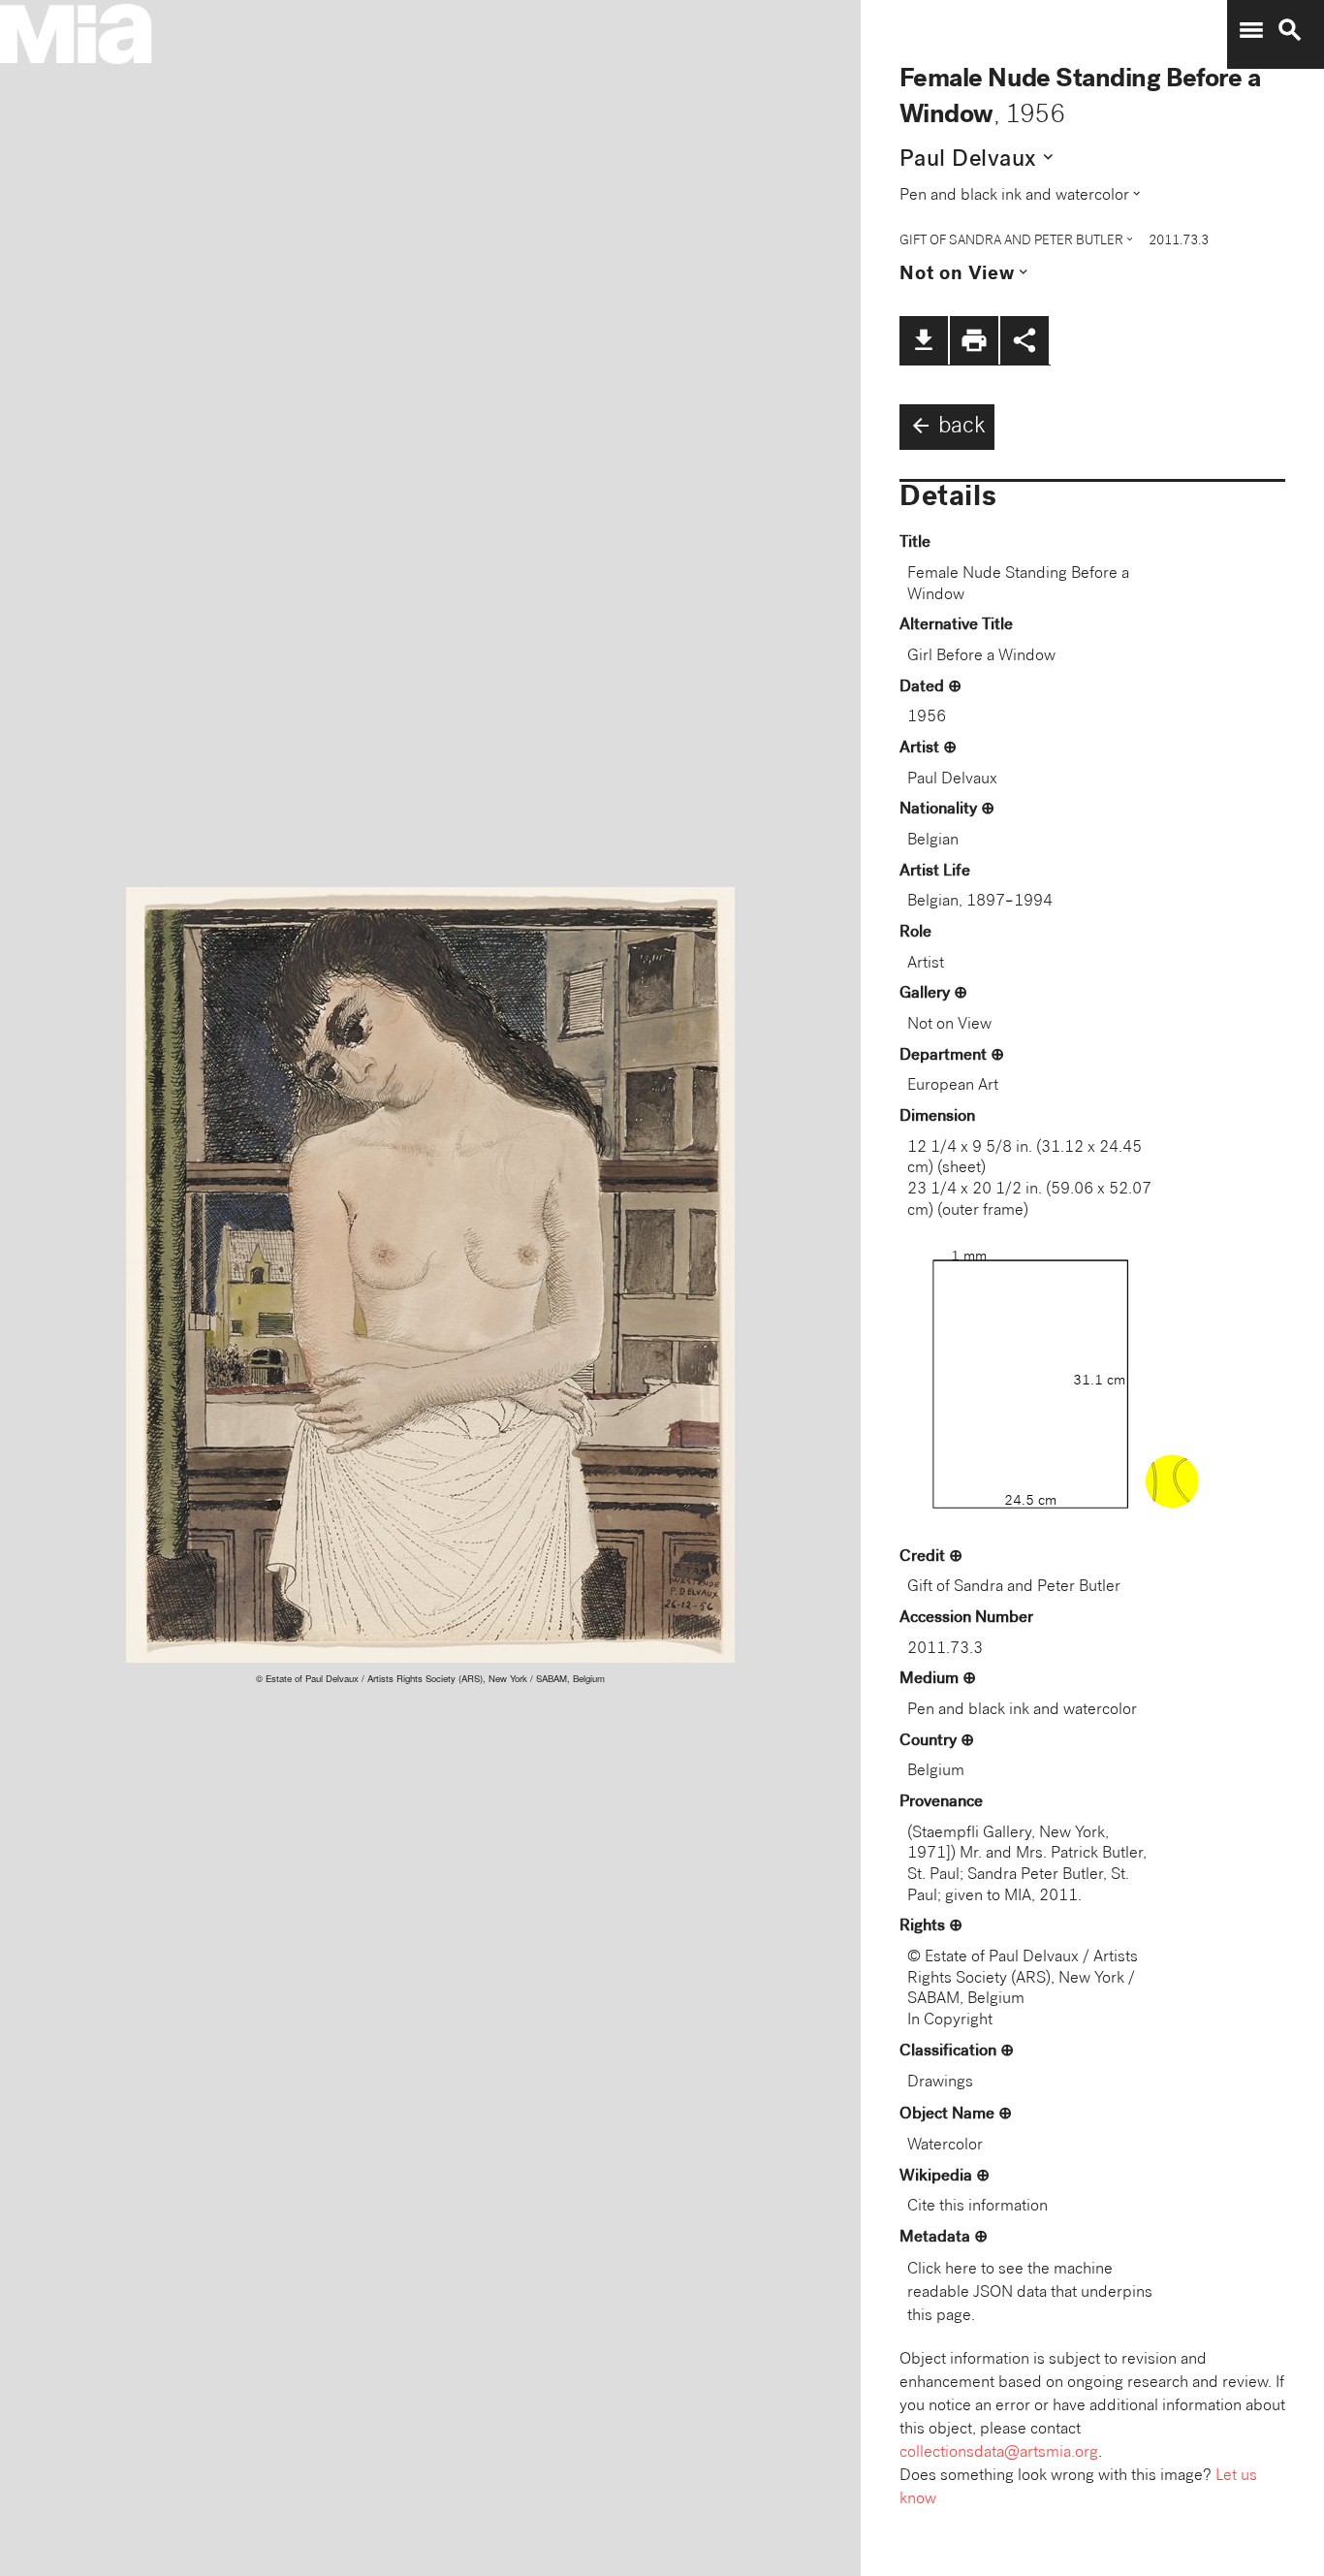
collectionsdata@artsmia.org (999, 2453)
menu (1251, 30)
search (1290, 30)
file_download (924, 340)
